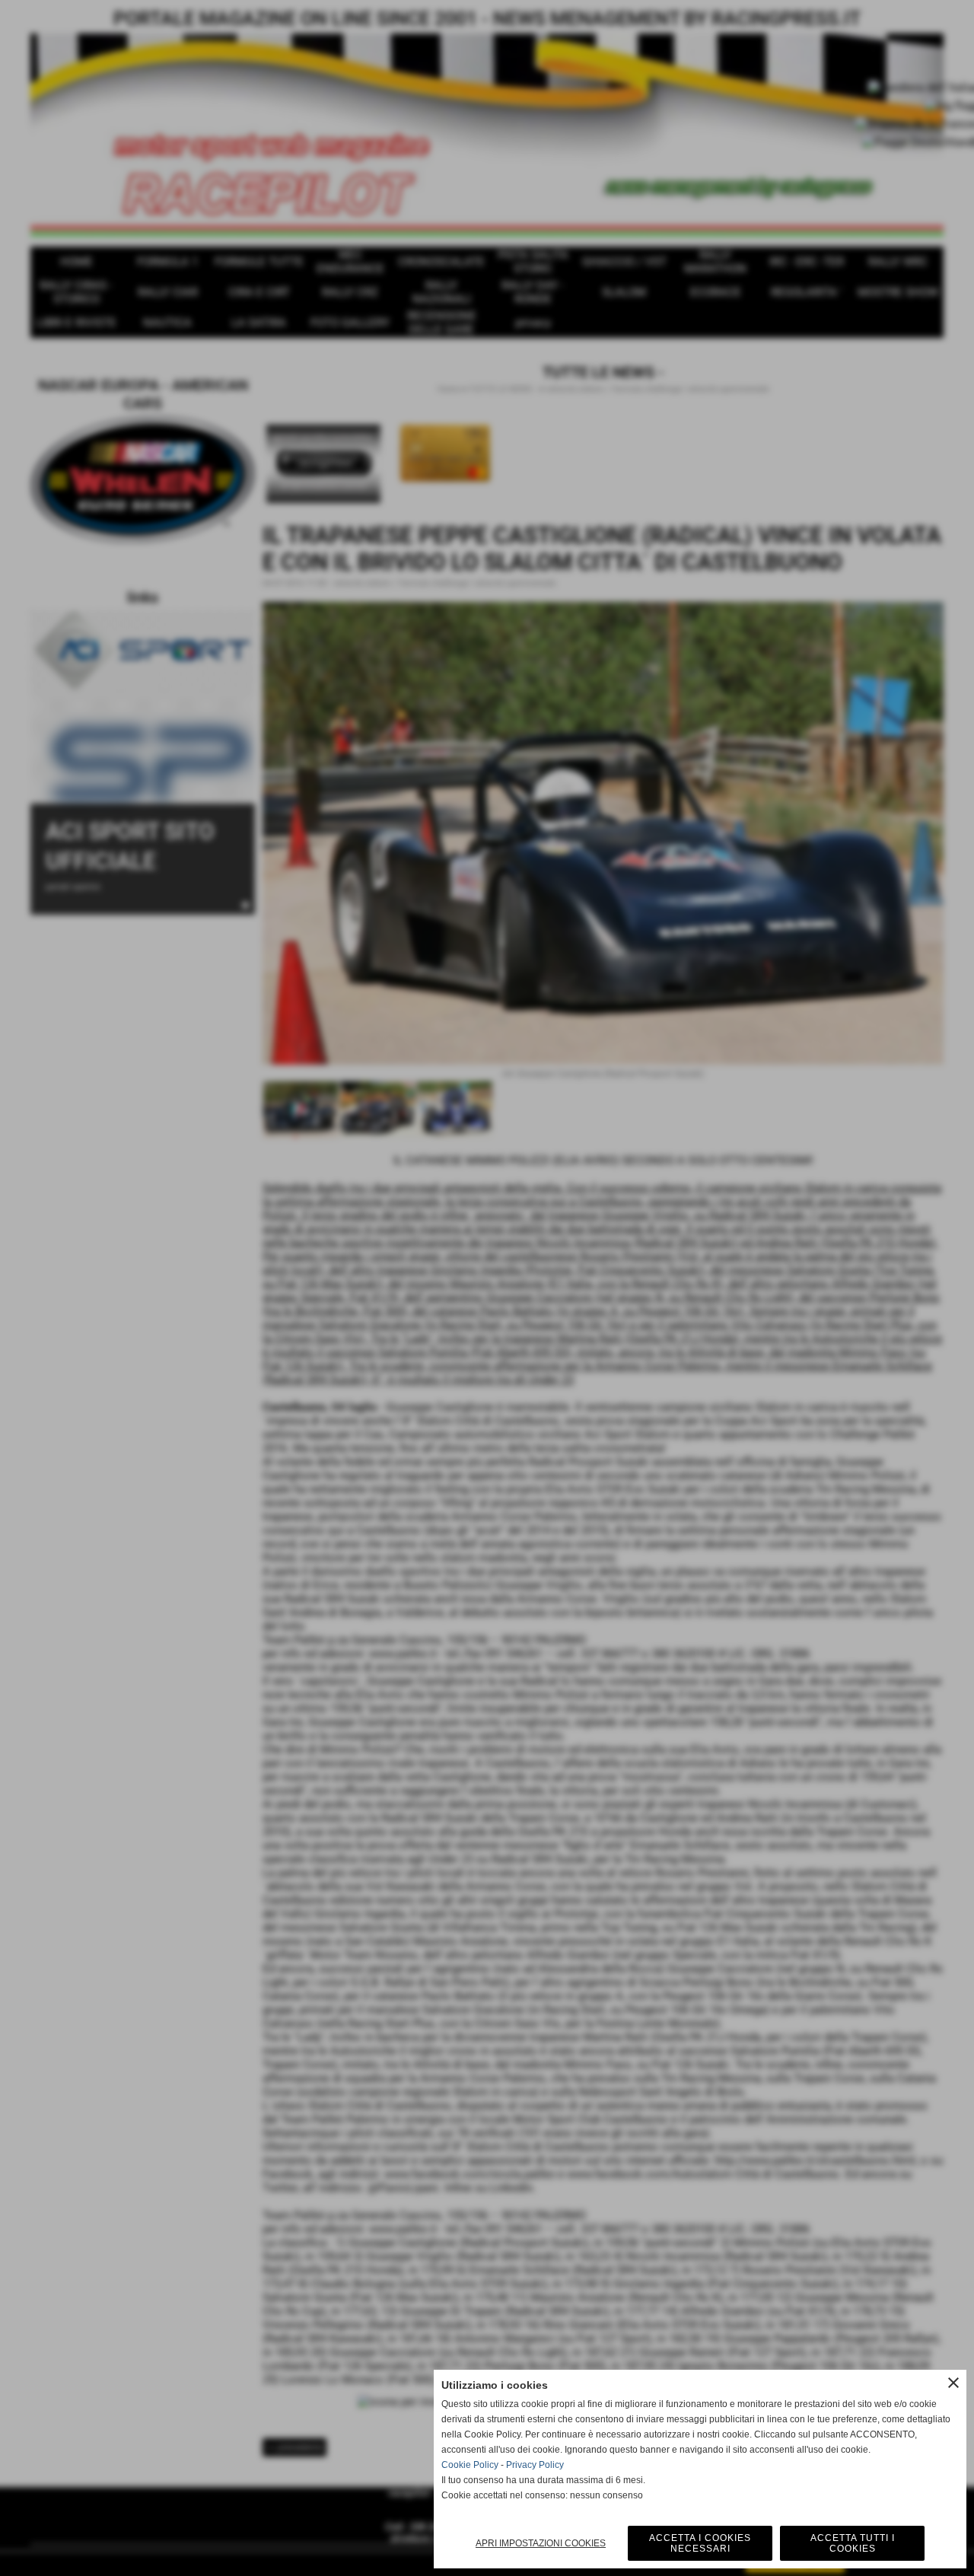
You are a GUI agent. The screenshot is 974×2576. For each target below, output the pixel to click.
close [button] (953, 2383)
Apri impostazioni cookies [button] (541, 2543)
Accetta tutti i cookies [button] (853, 2543)
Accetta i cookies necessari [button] (700, 2543)
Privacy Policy (535, 2465)
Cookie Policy (470, 2465)
